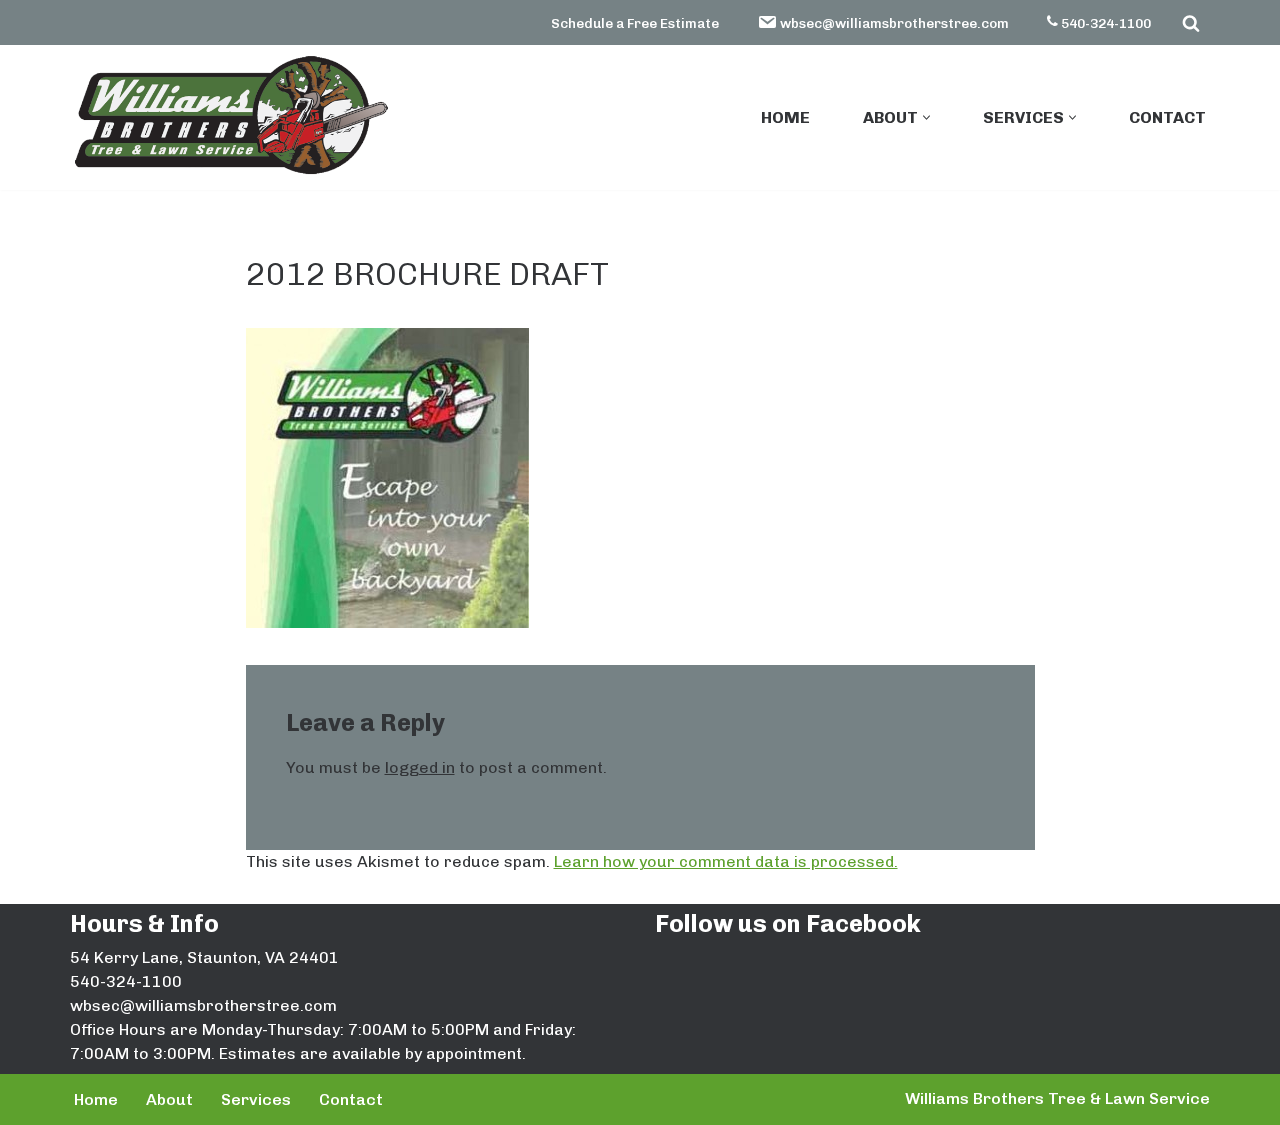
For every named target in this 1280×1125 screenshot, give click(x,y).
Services (256, 1099)
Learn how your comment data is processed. (726, 861)
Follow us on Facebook (788, 923)
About (169, 1099)
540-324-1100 (1106, 23)
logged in (420, 767)
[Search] (1191, 23)
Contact (1167, 117)
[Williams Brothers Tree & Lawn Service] (230, 115)
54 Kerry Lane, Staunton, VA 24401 (204, 957)
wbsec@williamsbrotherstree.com (894, 23)
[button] (926, 117)
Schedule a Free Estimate (635, 23)
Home (785, 117)
